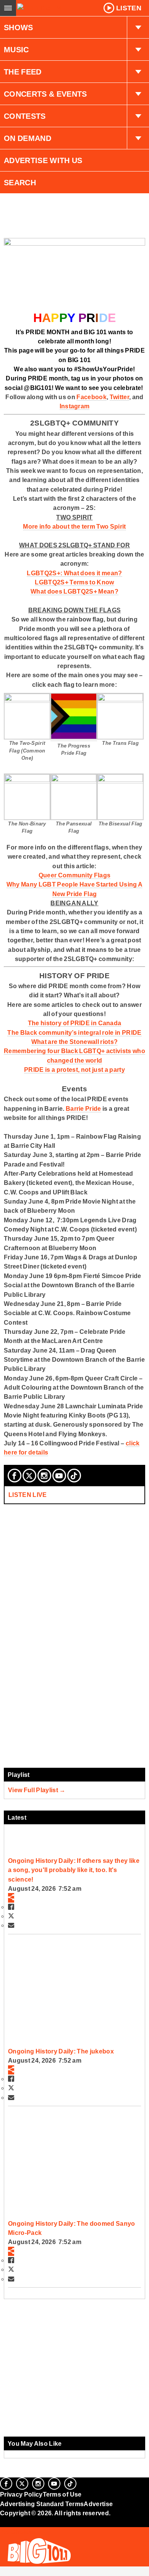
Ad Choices (18, 2532)
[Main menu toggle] (8, 8)
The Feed (23, 72)
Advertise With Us (43, 160)
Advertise (98, 2504)
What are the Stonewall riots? (74, 1042)
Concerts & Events (45, 94)
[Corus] (1, 2523)
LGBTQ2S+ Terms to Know (74, 582)
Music (16, 50)
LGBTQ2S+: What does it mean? (74, 573)
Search (20, 183)
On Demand (28, 138)
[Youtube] (59, 1476)
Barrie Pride (83, 1108)
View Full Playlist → (37, 1790)
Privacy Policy (21, 2494)
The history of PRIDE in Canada (75, 1023)
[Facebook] (15, 1476)
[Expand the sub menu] (138, 28)
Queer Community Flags (75, 875)
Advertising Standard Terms (42, 2504)
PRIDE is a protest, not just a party (74, 1070)
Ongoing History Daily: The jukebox (61, 2051)
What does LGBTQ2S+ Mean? (74, 591)
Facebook (92, 397)
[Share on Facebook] (11, 1907)
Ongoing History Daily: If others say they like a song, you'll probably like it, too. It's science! (74, 1870)
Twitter (119, 397)
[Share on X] (11, 1916)
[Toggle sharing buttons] (11, 1898)
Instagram (75, 406)
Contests (25, 116)
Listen (129, 8)
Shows (19, 28)
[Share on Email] (11, 1925)
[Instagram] (44, 1476)
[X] (29, 1476)
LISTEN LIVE (28, 1495)
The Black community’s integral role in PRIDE (74, 1032)
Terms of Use (62, 2494)
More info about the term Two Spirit (74, 526)
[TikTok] (74, 1476)
